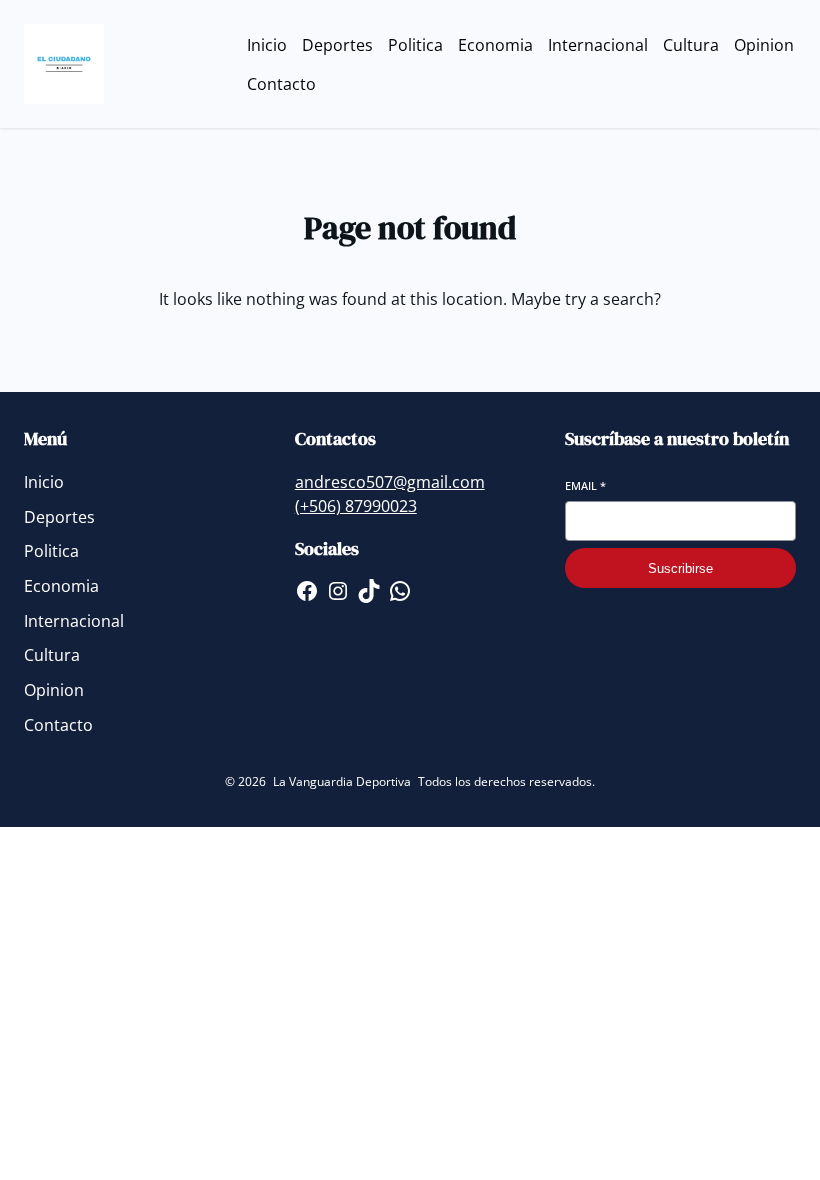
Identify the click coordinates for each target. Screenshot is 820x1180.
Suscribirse (680, 568)
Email (585, 485)
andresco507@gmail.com (390, 482)
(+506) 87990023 (356, 506)
